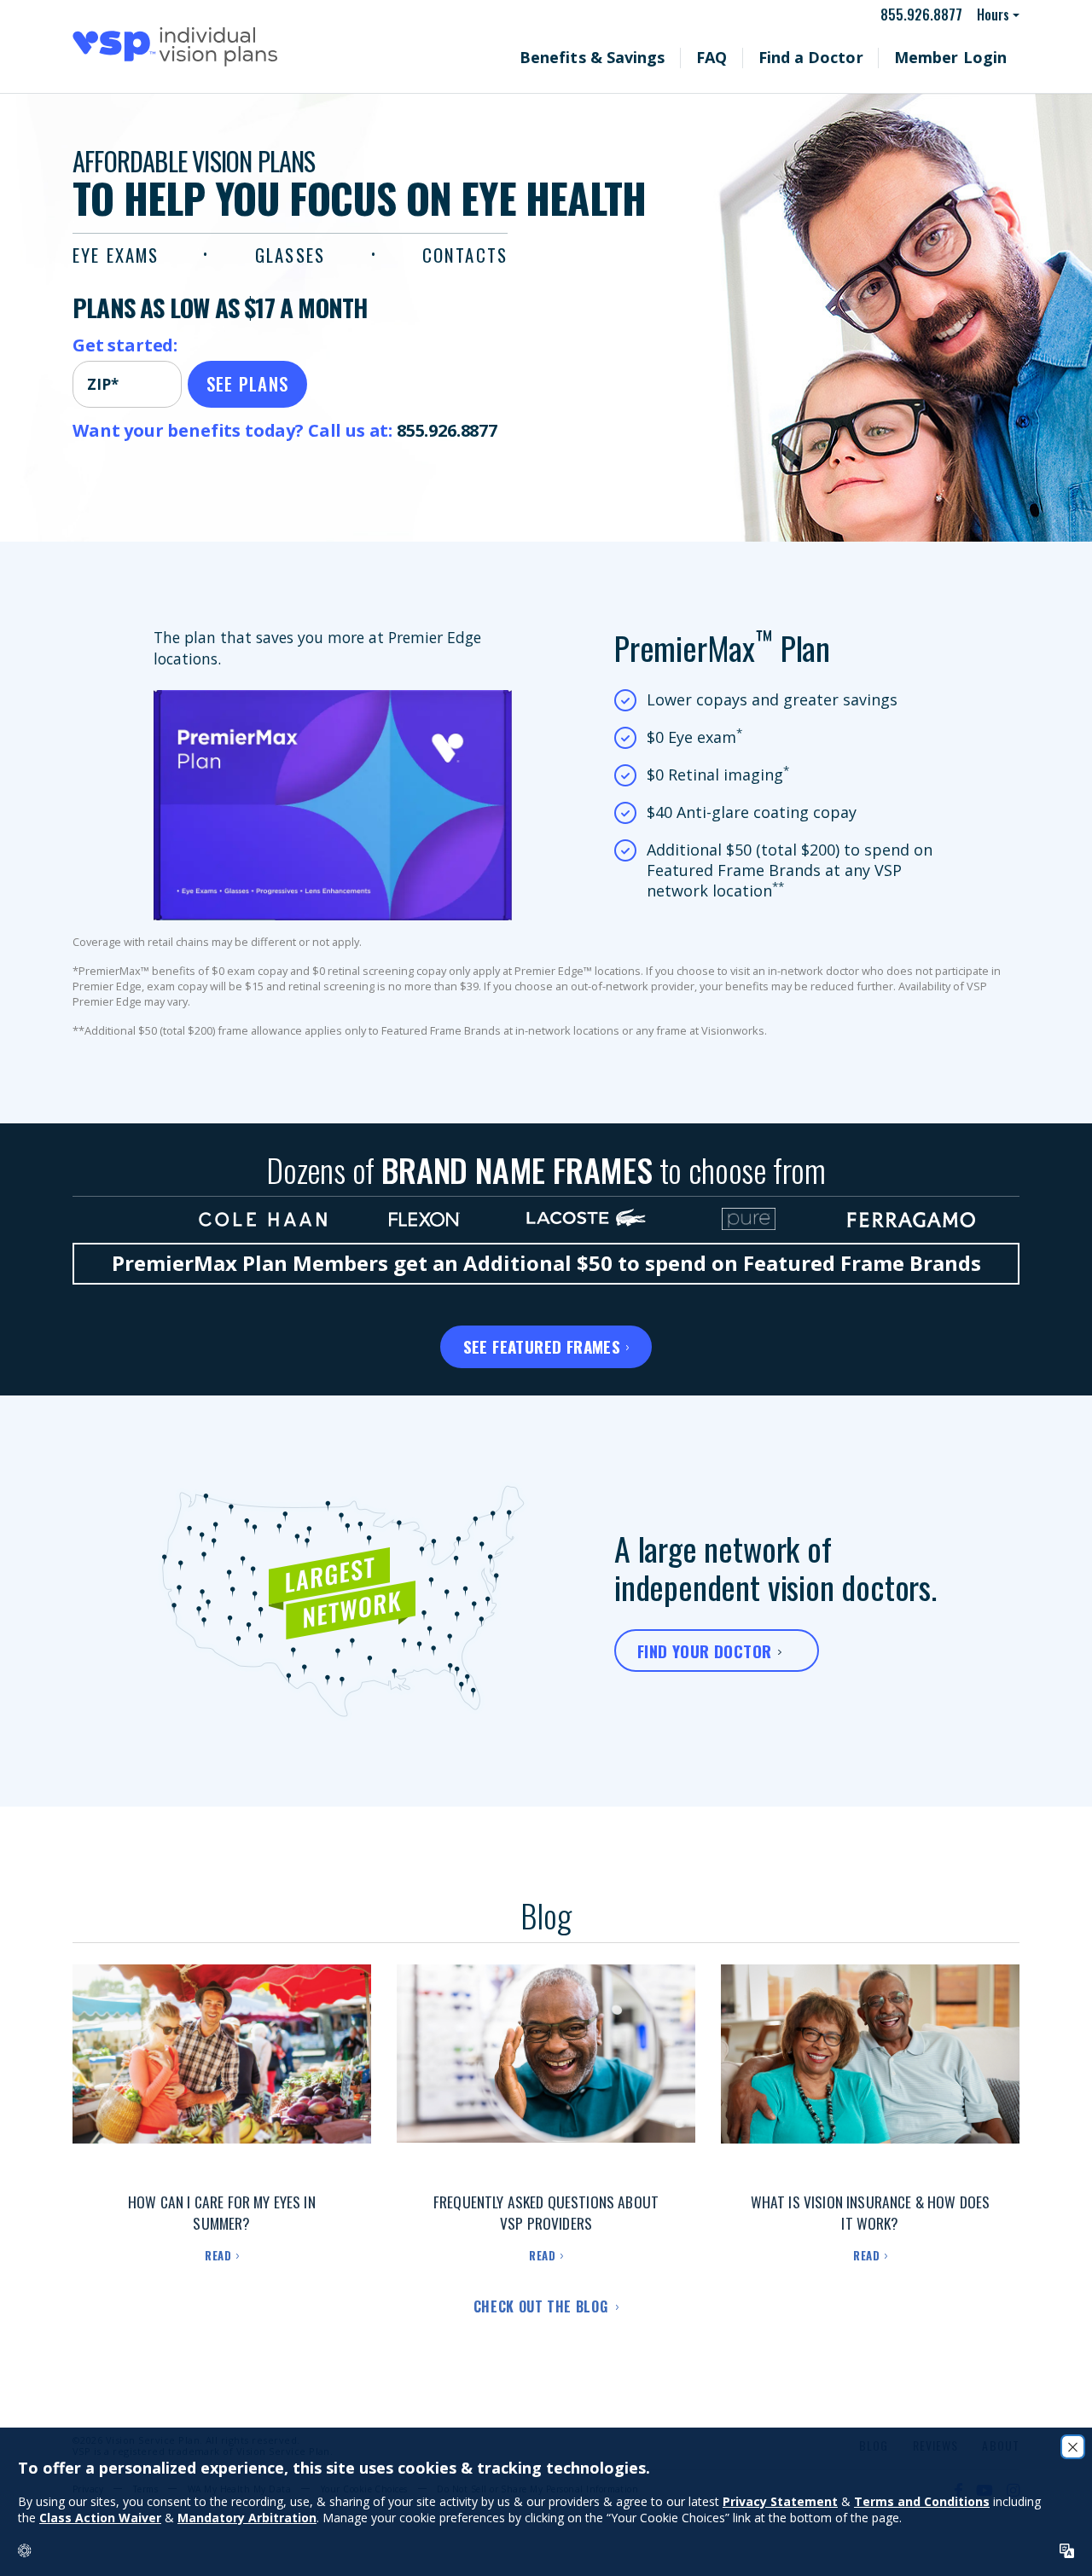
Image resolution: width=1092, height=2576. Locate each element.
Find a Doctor (853, 57)
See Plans (248, 383)
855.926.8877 (929, 15)
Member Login (965, 57)
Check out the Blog (543, 2306)
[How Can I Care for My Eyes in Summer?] (222, 2071)
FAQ (771, 57)
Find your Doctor (704, 1651)
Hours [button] (994, 15)
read (218, 2255)
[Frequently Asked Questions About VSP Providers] (546, 2071)
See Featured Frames (542, 1346)
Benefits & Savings (673, 57)
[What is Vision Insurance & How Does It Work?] (870, 2071)
